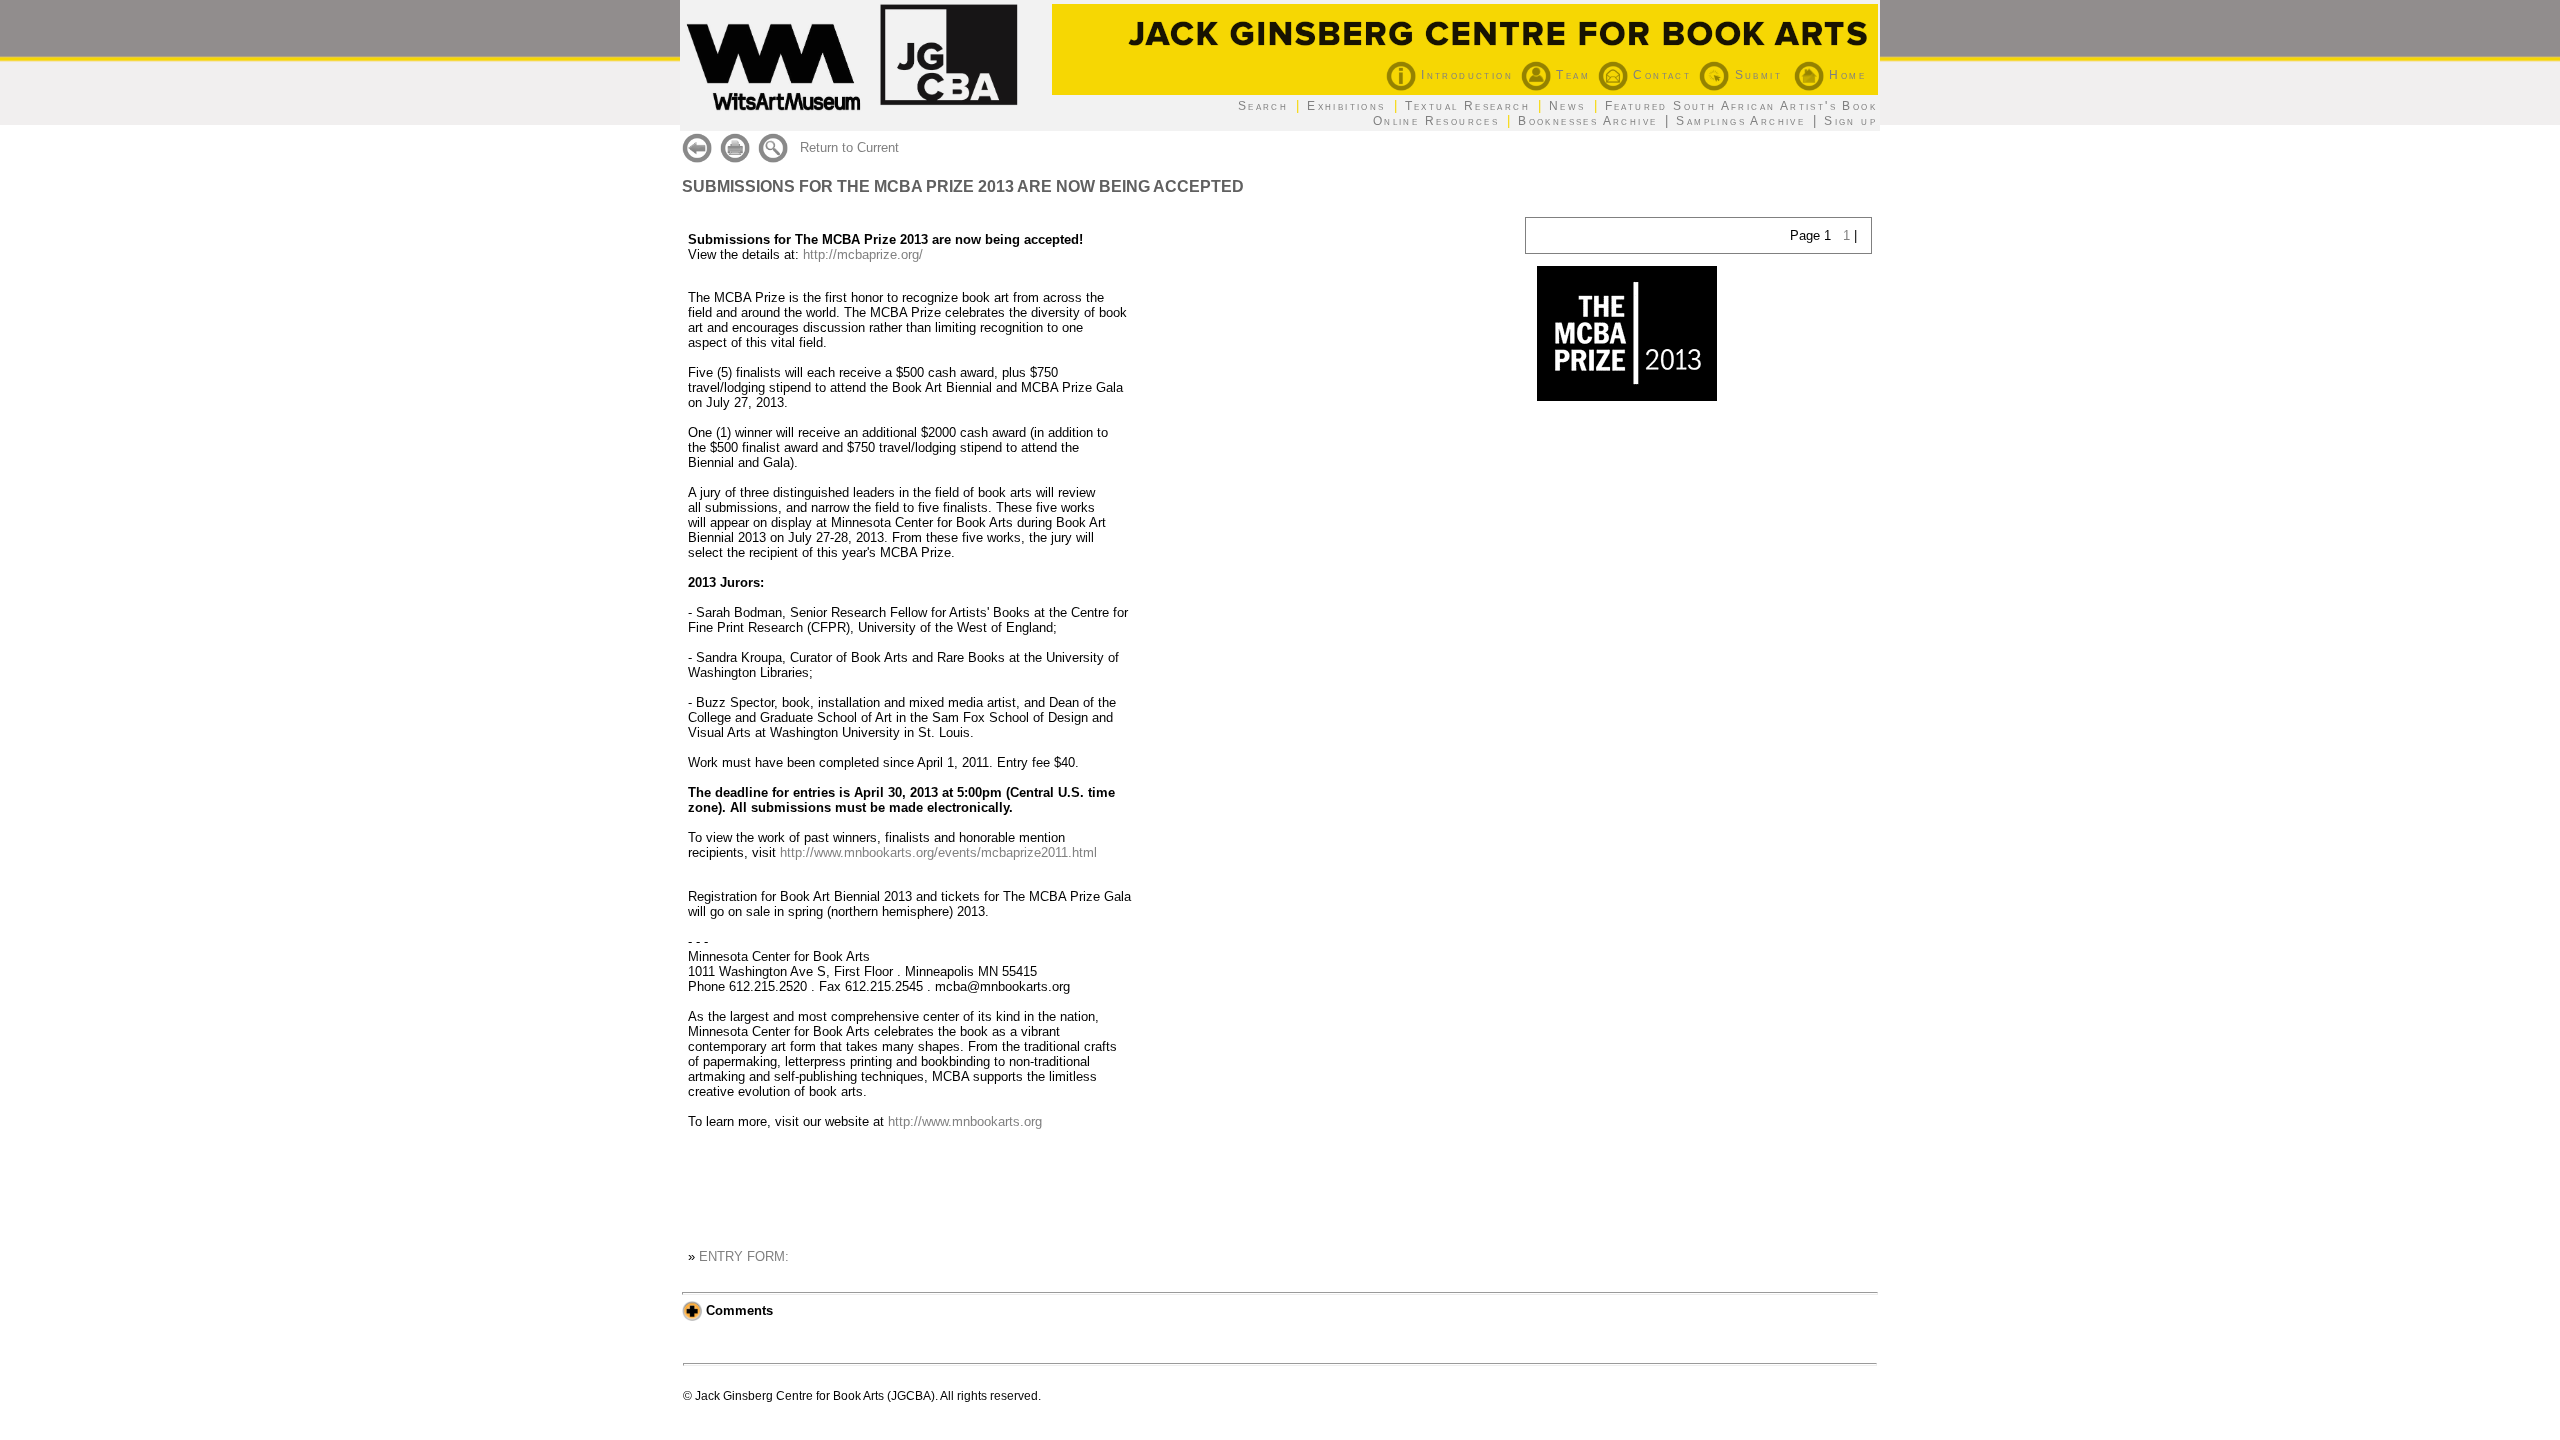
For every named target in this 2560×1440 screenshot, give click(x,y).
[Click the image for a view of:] (1627, 396)
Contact (1659, 75)
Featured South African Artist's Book (1741, 106)
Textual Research (1467, 106)
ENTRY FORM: (744, 1256)
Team (1570, 75)
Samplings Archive (1740, 121)
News (1567, 106)
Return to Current (849, 147)
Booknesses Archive (1587, 121)
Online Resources (1436, 121)
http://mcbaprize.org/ (863, 254)
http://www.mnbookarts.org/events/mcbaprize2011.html (938, 852)
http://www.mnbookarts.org (965, 1121)
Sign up (1850, 121)
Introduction (1464, 75)
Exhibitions (1346, 106)
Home (1845, 75)
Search (1263, 106)
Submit (1755, 75)
